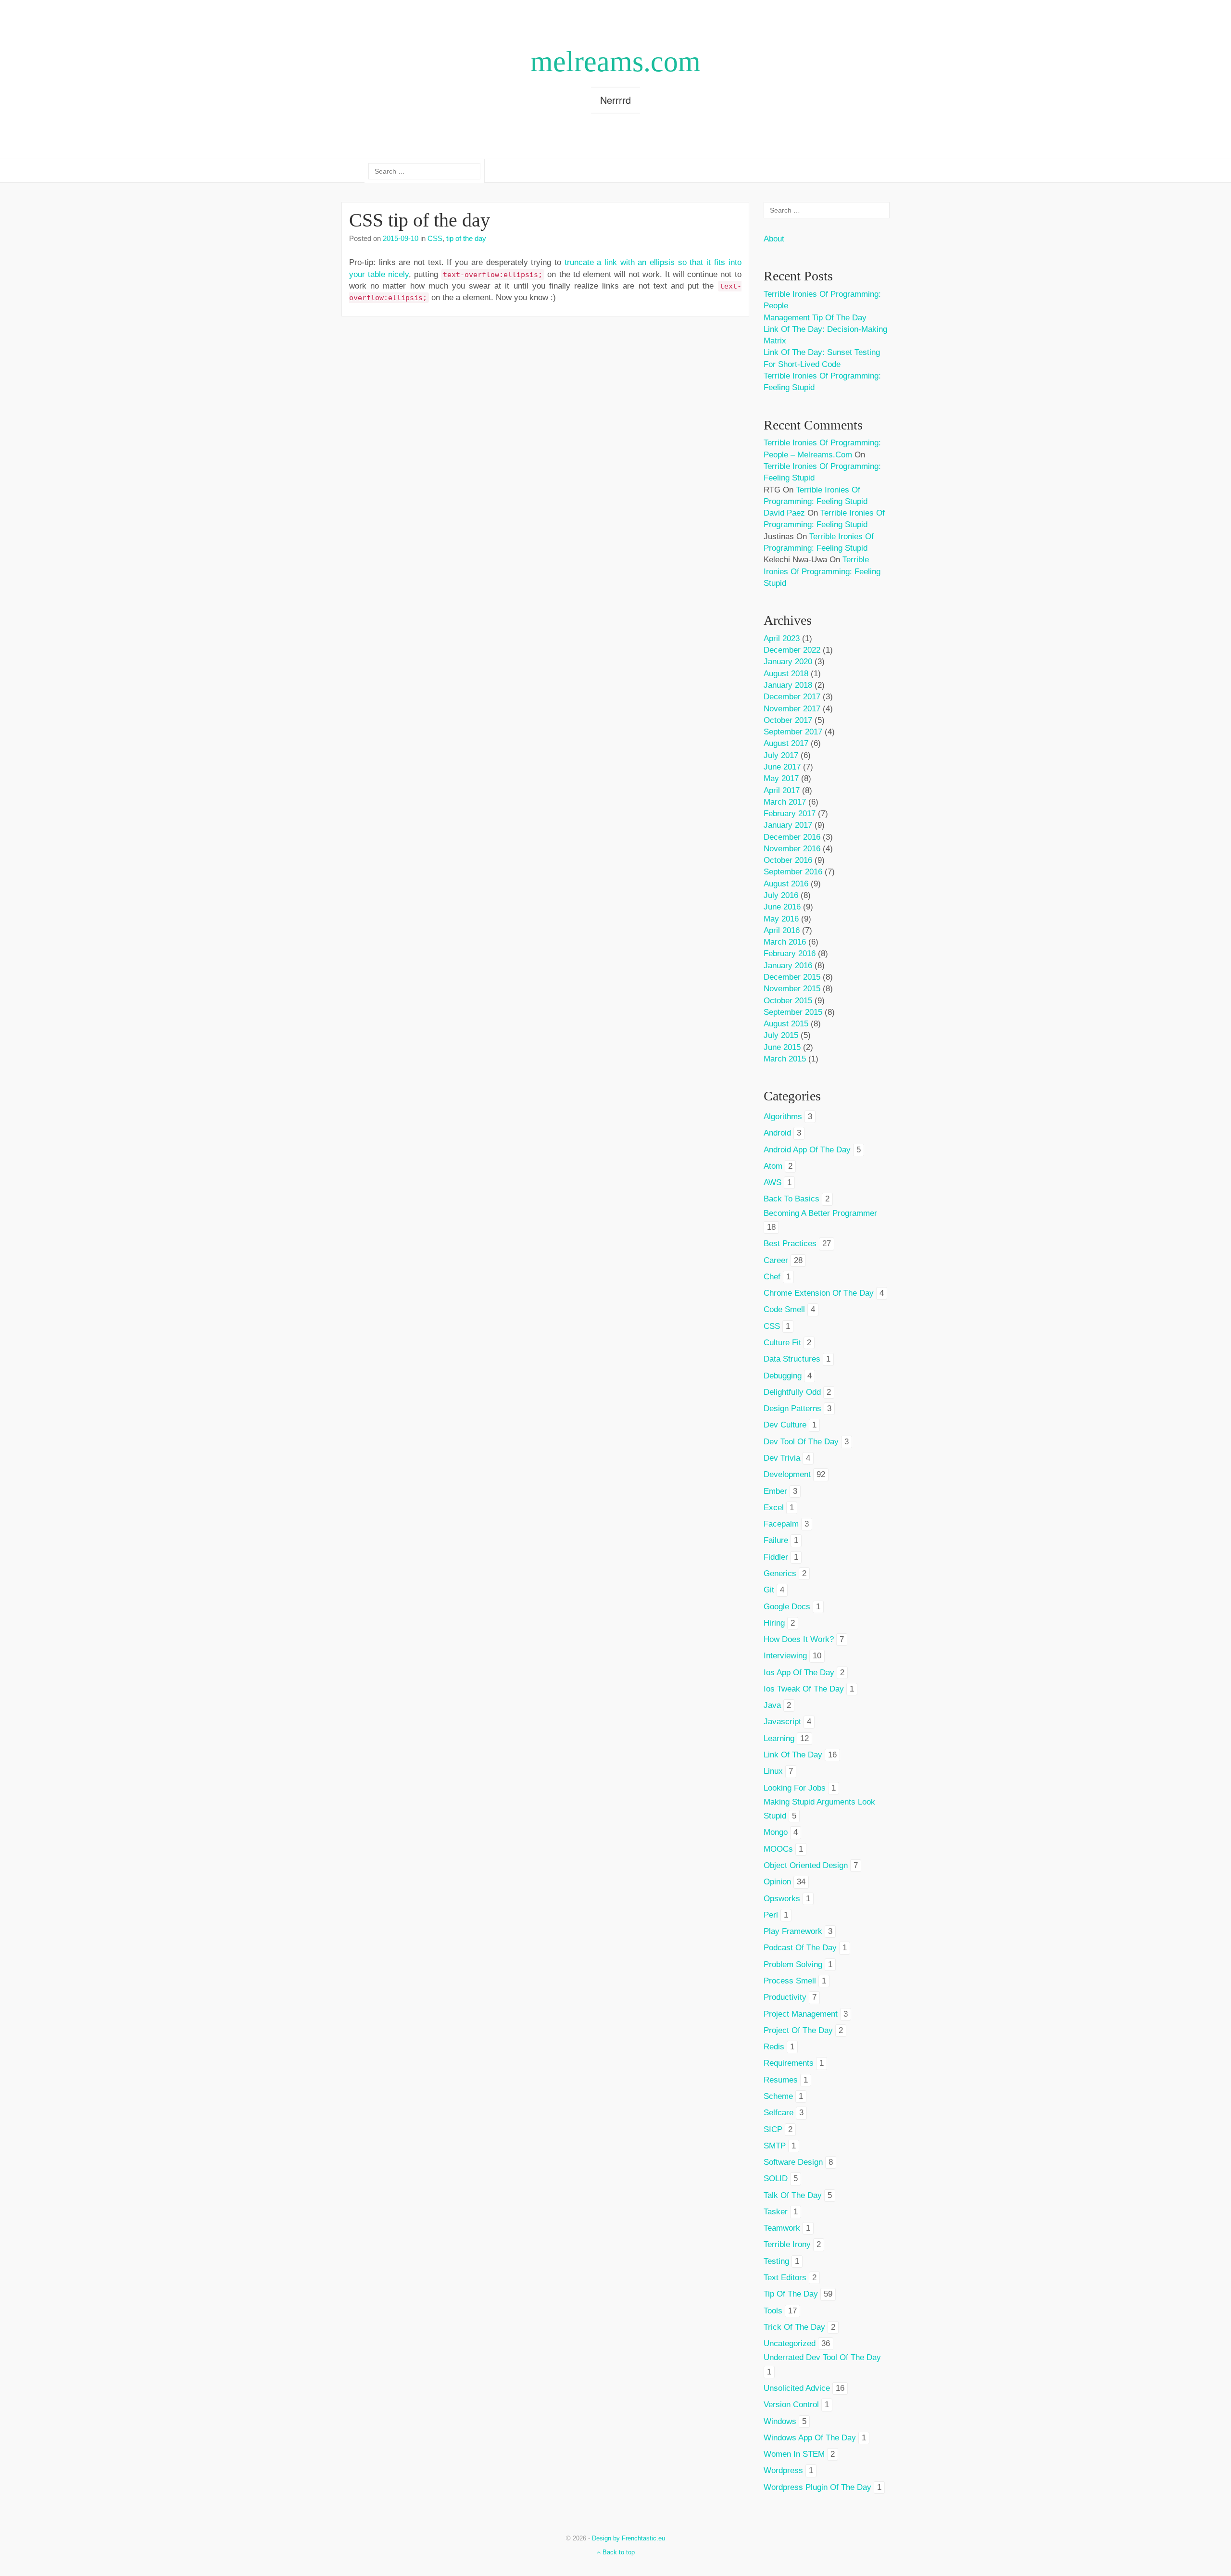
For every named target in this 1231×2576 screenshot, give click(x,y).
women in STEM (794, 2454)
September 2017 (793, 732)
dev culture (785, 1425)
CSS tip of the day (420, 220)
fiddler (776, 1557)
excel (774, 1508)
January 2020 (788, 662)
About (774, 239)
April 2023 (782, 638)
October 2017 (788, 720)
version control (791, 2405)
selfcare (779, 2113)
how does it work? (799, 1639)
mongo (776, 1832)
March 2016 (785, 942)
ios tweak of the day (804, 1689)
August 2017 (786, 743)
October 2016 (788, 860)
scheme (778, 2096)
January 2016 (788, 966)
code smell (784, 1309)
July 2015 (781, 1035)
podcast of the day (800, 1948)
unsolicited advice (797, 2388)
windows (780, 2421)
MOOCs (778, 1849)
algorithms (783, 1117)
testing (776, 2261)
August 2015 (786, 1024)
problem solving (793, 1964)
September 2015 (793, 1012)
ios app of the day (799, 1673)
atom (773, 1166)
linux (773, 1771)
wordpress (783, 2470)
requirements (789, 2063)
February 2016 (790, 953)
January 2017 (788, 825)
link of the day (793, 1755)
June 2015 (782, 1047)
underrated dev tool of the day (822, 2357)
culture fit (782, 1343)
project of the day (798, 2030)
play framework (793, 1931)
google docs (787, 1607)
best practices (790, 1244)
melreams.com (615, 62)
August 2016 (786, 884)
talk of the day (793, 2195)
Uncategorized (790, 2343)
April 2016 (782, 930)
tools (773, 2311)
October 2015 (788, 1001)
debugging (783, 1376)
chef (772, 1277)
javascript (782, 1722)
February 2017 (790, 814)
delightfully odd (792, 1392)
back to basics (791, 1199)
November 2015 (792, 989)
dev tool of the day (801, 1442)
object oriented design (806, 1865)
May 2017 (781, 778)
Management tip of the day (815, 318)
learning (779, 1738)
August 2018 (786, 674)
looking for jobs (795, 1788)
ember (775, 1491)
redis (774, 2047)
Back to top (618, 2552)
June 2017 (782, 767)
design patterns (792, 1408)
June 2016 (782, 907)
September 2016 (793, 872)
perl (771, 1915)
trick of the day (794, 2327)
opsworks (782, 1899)
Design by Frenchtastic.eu (628, 2538)
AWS (773, 1182)
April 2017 (782, 790)
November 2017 (792, 709)
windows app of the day (810, 2438)
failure (776, 1540)
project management (801, 2014)
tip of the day (466, 238)
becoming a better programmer (820, 1213)
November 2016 (792, 849)
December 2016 (792, 837)
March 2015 (785, 1059)
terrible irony (787, 2244)
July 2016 (781, 895)
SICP (773, 2129)
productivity (785, 1997)
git (769, 1590)
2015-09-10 (401, 238)
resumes (781, 2080)
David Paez (784, 513)
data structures (792, 1359)
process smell (790, 1981)
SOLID (776, 2178)
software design (793, 2162)
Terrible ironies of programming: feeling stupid (822, 571)
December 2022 (792, 650)
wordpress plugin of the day (817, 2487)
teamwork (782, 2228)
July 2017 (781, 755)
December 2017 (792, 697)
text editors (785, 2278)
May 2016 (781, 919)
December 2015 (792, 977)
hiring (774, 1623)
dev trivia (782, 1458)
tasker (776, 2212)
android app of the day (807, 1150)
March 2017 (785, 802)
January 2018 (788, 685)
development (787, 1474)
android (777, 1133)
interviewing (785, 1656)
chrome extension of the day (819, 1293)
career (776, 1260)
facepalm (781, 1524)
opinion (777, 1882)
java (772, 1705)
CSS (435, 238)
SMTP (775, 2146)
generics (780, 1573)
